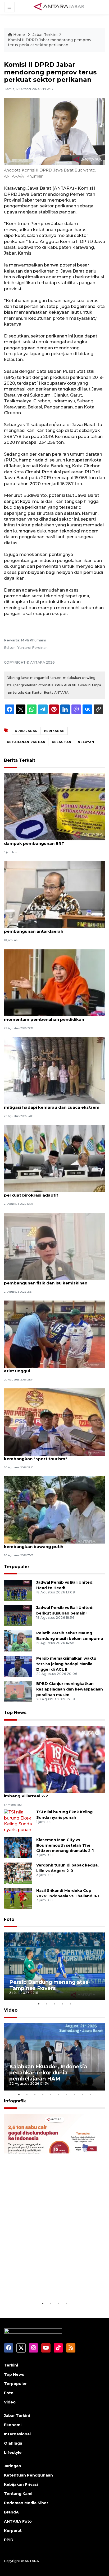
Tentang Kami (18, 2494)
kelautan (62, 742)
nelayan (86, 742)
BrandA (11, 2512)
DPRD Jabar (26, 731)
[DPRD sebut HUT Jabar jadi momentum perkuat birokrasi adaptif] (54, 1158)
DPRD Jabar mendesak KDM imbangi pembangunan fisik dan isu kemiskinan (46, 1280)
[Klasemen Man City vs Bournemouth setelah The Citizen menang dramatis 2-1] (18, 1847)
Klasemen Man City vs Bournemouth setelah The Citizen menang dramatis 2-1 (65, 1845)
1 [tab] (39, 2004)
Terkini (11, 2365)
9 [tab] (82, 2094)
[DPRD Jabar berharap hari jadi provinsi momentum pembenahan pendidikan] (54, 982)
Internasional (17, 2434)
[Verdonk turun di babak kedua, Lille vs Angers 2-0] (18, 1873)
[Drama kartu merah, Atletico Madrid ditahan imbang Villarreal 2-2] (54, 1759)
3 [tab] (54, 2004)
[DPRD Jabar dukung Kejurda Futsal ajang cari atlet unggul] (54, 1334)
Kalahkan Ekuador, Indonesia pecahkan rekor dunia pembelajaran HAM (48, 2073)
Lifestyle (13, 2453)
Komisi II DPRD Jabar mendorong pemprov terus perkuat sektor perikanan (50, 42)
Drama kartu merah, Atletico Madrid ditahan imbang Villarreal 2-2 (51, 1793)
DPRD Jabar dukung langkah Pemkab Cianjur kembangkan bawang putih (52, 1544)
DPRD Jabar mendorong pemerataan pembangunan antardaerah (44, 928)
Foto (9, 1919)
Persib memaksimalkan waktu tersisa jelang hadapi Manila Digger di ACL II (66, 1664)
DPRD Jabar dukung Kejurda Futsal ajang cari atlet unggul (52, 1368)
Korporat (13, 2531)
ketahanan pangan (26, 742)
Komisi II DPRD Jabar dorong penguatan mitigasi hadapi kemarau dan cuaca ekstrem (52, 1104)
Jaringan (13, 2466)
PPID (9, 2540)
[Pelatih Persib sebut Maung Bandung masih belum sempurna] (18, 1641)
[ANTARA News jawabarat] (60, 7)
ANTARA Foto (18, 2521)
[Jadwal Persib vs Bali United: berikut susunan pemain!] (18, 1615)
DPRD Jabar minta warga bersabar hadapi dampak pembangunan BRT (49, 841)
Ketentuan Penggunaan (28, 2475)
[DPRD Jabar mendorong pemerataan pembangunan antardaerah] (54, 894)
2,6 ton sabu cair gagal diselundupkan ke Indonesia (47, 2284)
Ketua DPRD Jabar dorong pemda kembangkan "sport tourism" (40, 1456)
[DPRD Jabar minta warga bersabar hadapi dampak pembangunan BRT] (54, 806)
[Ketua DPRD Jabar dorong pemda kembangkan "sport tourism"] (54, 1422)
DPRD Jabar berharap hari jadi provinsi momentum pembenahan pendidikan (45, 1017)
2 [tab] (47, 2004)
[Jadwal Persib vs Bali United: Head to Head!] (18, 1590)
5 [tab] (70, 2004)
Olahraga (13, 2443)
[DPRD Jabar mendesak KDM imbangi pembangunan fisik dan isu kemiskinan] (54, 1246)
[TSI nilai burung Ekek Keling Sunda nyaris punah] (18, 1821)
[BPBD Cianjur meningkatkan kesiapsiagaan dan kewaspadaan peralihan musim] (18, 1691)
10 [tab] (90, 2094)
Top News (15, 1713)
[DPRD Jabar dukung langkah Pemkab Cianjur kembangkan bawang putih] (54, 1510)
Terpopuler (17, 1567)
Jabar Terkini (45, 35)
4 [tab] (62, 2004)
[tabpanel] (54, 1966)
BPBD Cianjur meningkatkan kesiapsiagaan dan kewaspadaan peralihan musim (70, 1689)
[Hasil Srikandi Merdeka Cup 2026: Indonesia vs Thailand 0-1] (18, 1898)
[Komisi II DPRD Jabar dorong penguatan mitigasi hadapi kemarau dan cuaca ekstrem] (54, 1070)
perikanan (54, 731)
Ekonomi (13, 2425)
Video (11, 2010)
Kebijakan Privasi (21, 2484)
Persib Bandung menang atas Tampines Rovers (49, 1985)
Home (19, 35)
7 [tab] (66, 2094)
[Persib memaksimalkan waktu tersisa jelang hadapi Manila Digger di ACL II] (18, 1666)
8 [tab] (74, 2094)
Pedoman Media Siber (26, 2503)
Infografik (15, 2101)
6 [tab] (58, 2094)
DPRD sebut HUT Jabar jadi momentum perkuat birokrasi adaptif (46, 1192)
